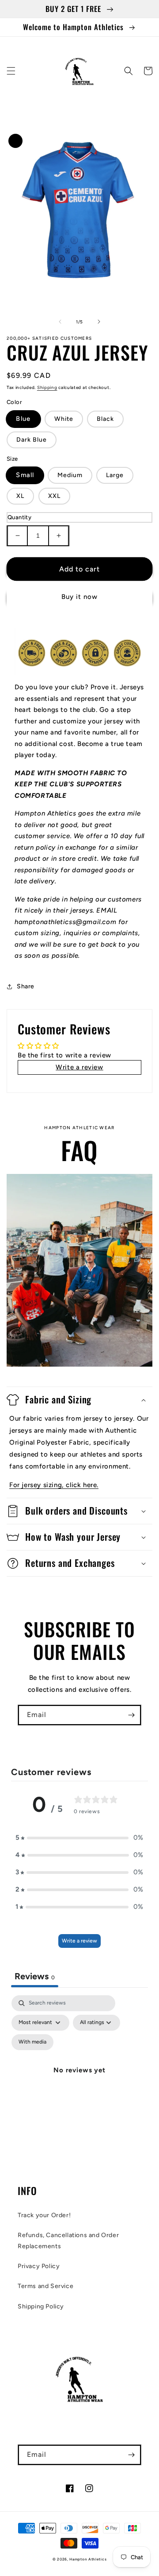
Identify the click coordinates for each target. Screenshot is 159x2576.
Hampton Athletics (88, 2559)
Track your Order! (44, 2215)
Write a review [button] (79, 1067)
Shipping (47, 387)
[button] (11, 71)
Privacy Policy (39, 2266)
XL (20, 496)
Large (115, 475)
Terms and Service (45, 2286)
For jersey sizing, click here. (54, 1485)
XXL (54, 496)
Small (25, 475)
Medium (70, 475)
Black (105, 419)
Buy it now (79, 597)
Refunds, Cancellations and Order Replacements (68, 2241)
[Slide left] (60, 322)
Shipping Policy (41, 2306)
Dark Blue (32, 440)
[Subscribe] (131, 1715)
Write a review (79, 1941)
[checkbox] (32, 2042)
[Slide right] (99, 322)
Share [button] (26, 986)
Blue (23, 419)
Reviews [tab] (35, 1976)
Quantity (19, 517)
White (64, 419)
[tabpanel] (79, 2081)
